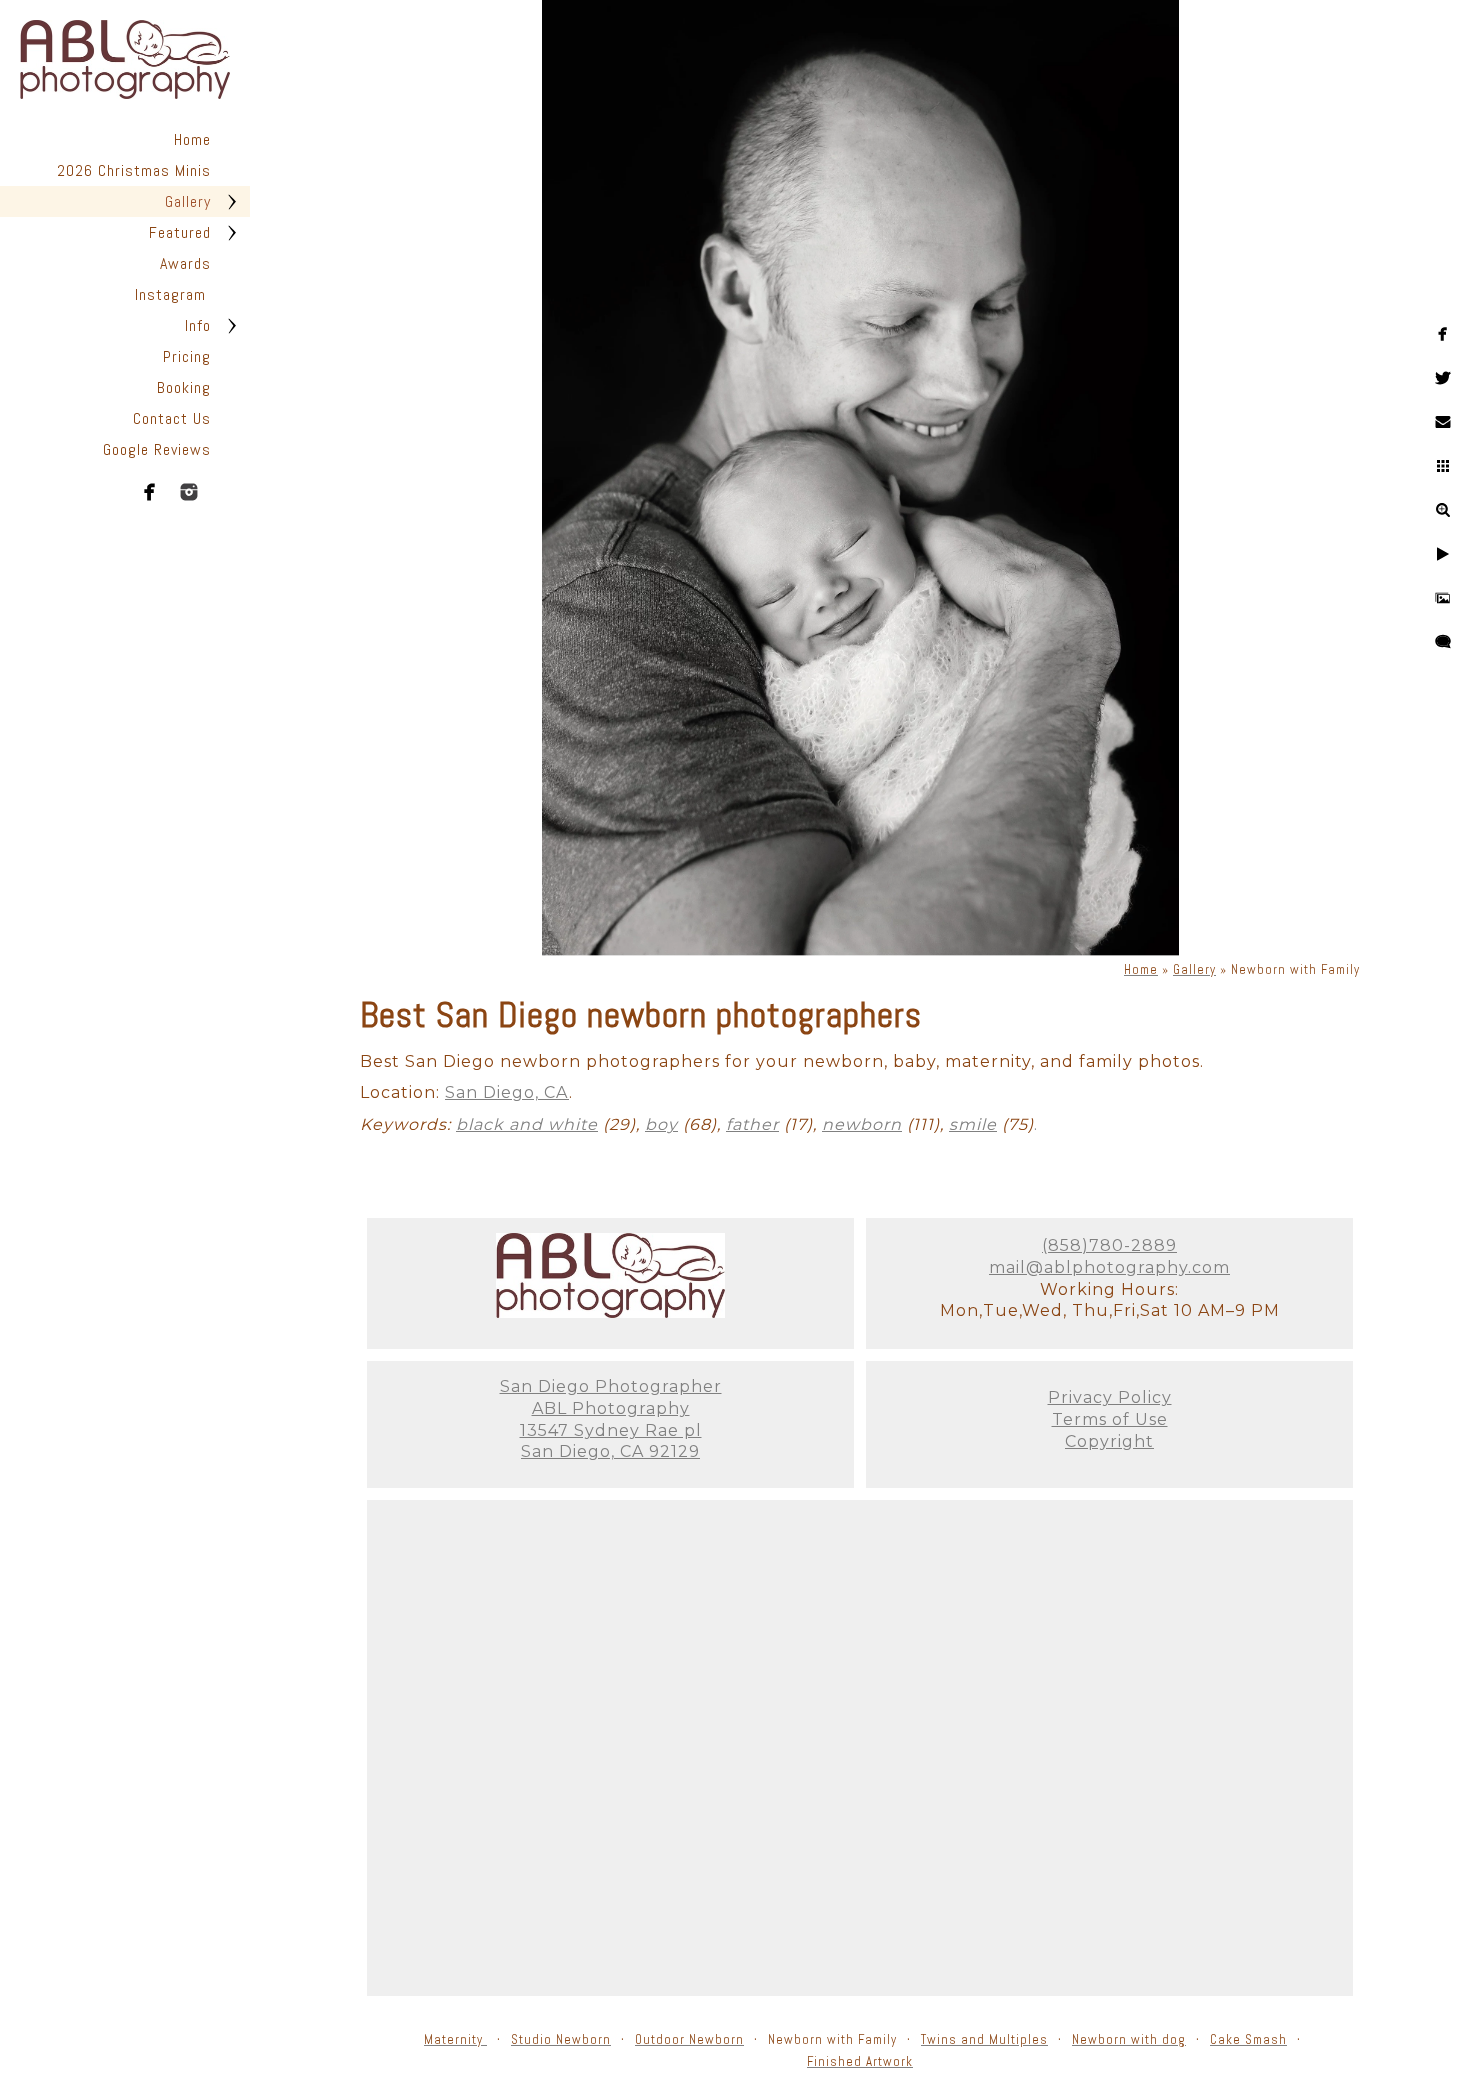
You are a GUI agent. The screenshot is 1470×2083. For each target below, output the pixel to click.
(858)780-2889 (1109, 1245)
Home (192, 139)
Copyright (1109, 1441)
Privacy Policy (1110, 1397)
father (752, 1124)
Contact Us (172, 418)
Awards (185, 263)
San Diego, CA (507, 1092)
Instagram (173, 294)
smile (973, 1124)
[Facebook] (150, 492)
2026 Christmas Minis (134, 170)
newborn (862, 1124)
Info (198, 325)
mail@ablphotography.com (1109, 1267)
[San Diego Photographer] (610, 1312)
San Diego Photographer (611, 1386)
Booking (184, 387)
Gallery (188, 201)
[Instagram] (189, 492)
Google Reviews (157, 449)
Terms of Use (1110, 1419)
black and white (527, 1124)
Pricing (187, 356)
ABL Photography (611, 1408)
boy (661, 1124)
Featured (180, 232)
